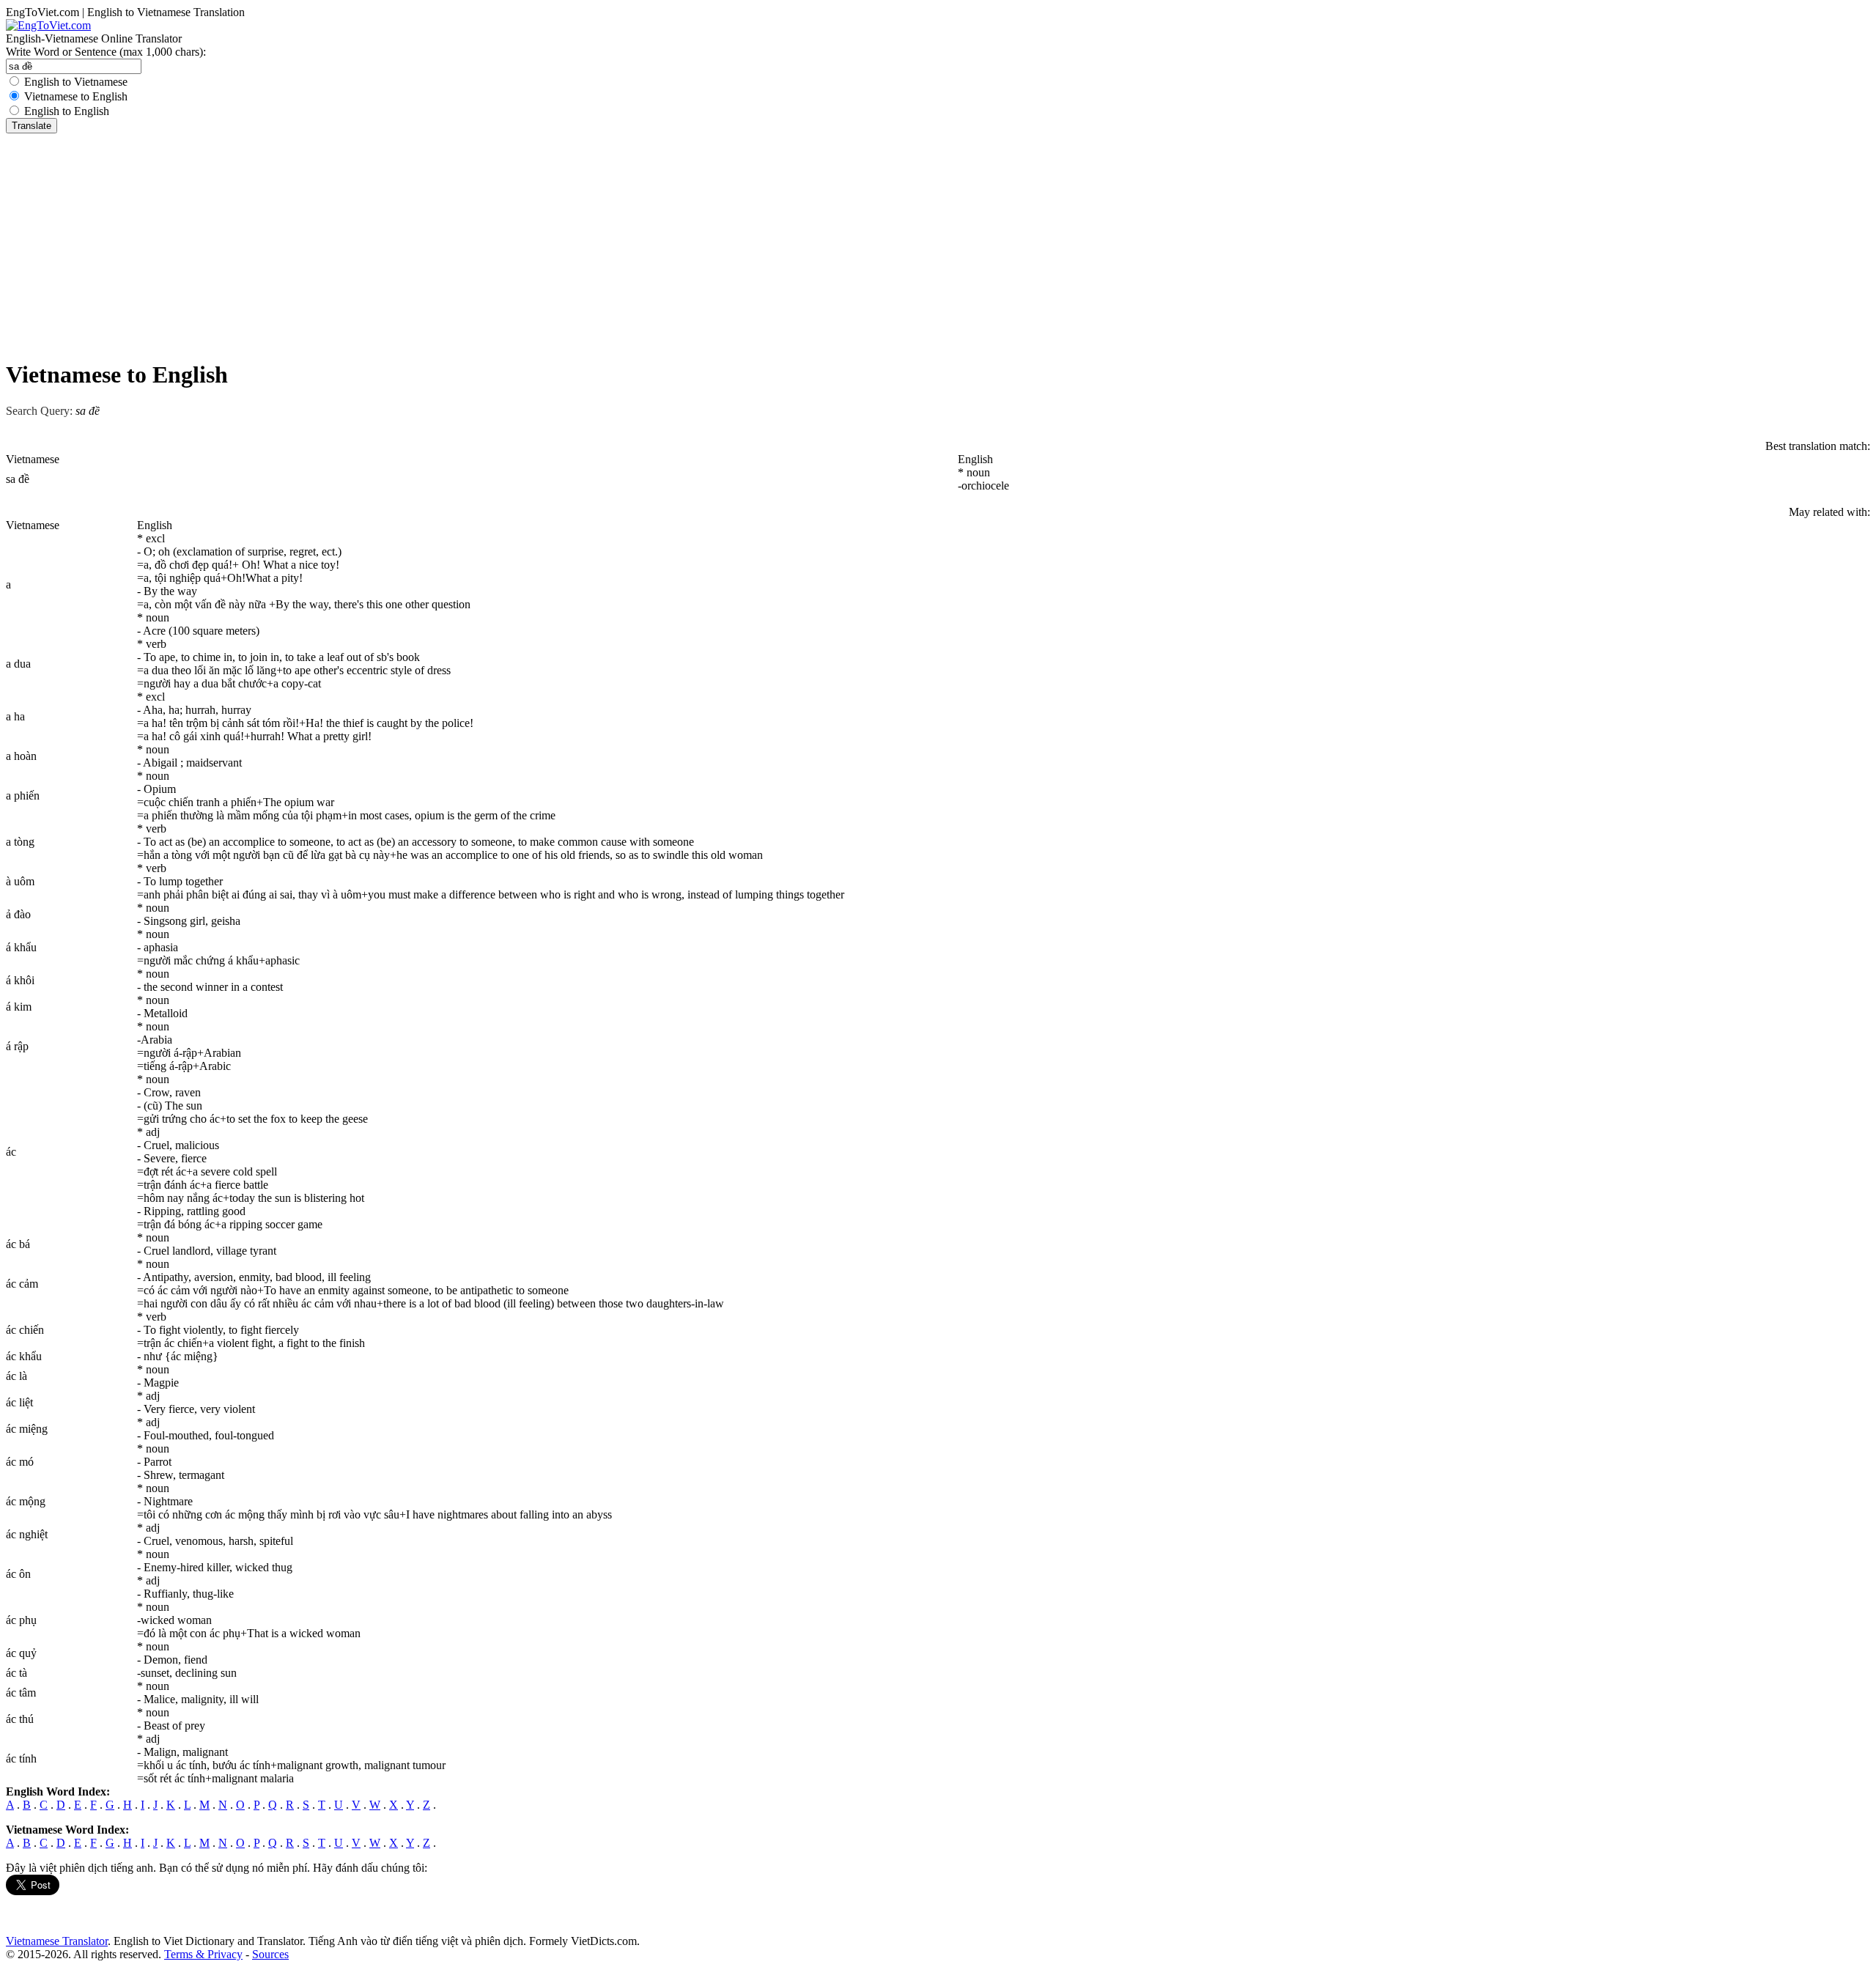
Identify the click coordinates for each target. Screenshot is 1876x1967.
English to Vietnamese (76, 82)
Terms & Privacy (203, 1954)
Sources (270, 1954)
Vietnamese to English (76, 96)
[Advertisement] (938, 243)
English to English (67, 111)
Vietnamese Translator (57, 1941)
